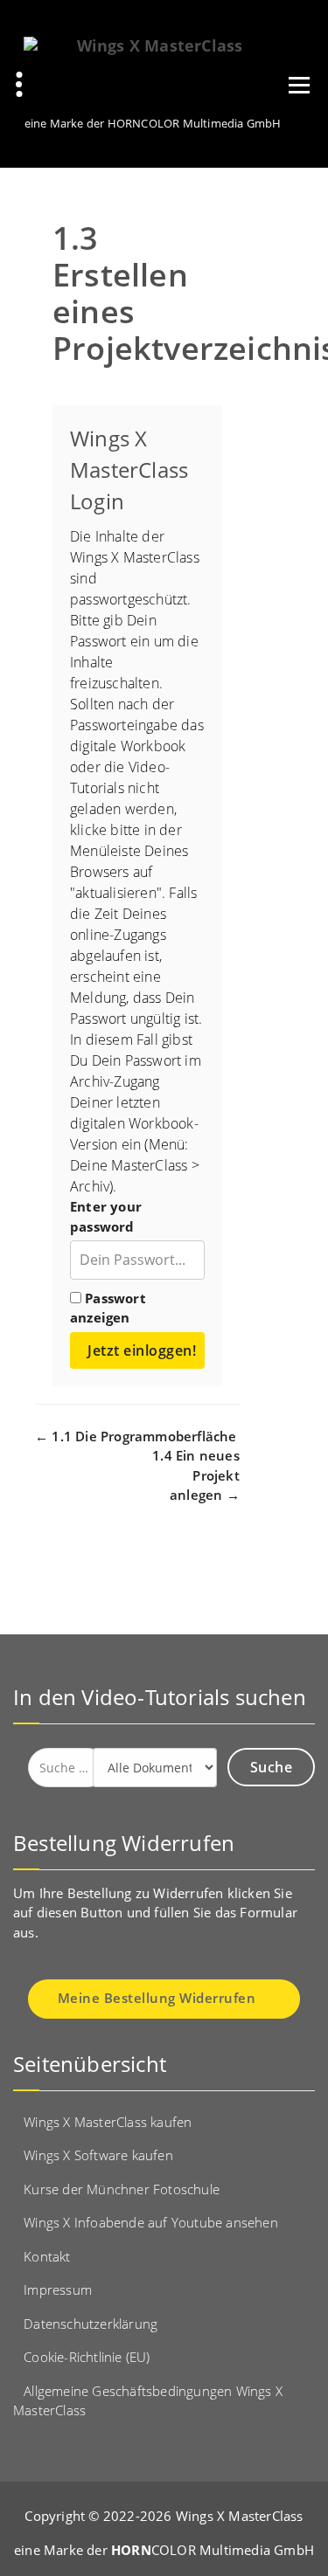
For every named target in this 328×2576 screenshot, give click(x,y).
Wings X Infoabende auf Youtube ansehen (151, 2222)
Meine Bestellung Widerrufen (159, 1998)
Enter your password (106, 1216)
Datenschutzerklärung (91, 2324)
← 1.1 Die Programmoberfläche (136, 1436)
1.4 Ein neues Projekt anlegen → (196, 1475)
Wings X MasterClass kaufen (108, 2122)
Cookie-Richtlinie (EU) (87, 2357)
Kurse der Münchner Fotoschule (122, 2189)
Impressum (58, 2289)
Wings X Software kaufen (98, 2155)
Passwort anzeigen (108, 1308)
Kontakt (47, 2256)
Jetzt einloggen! (142, 1350)
